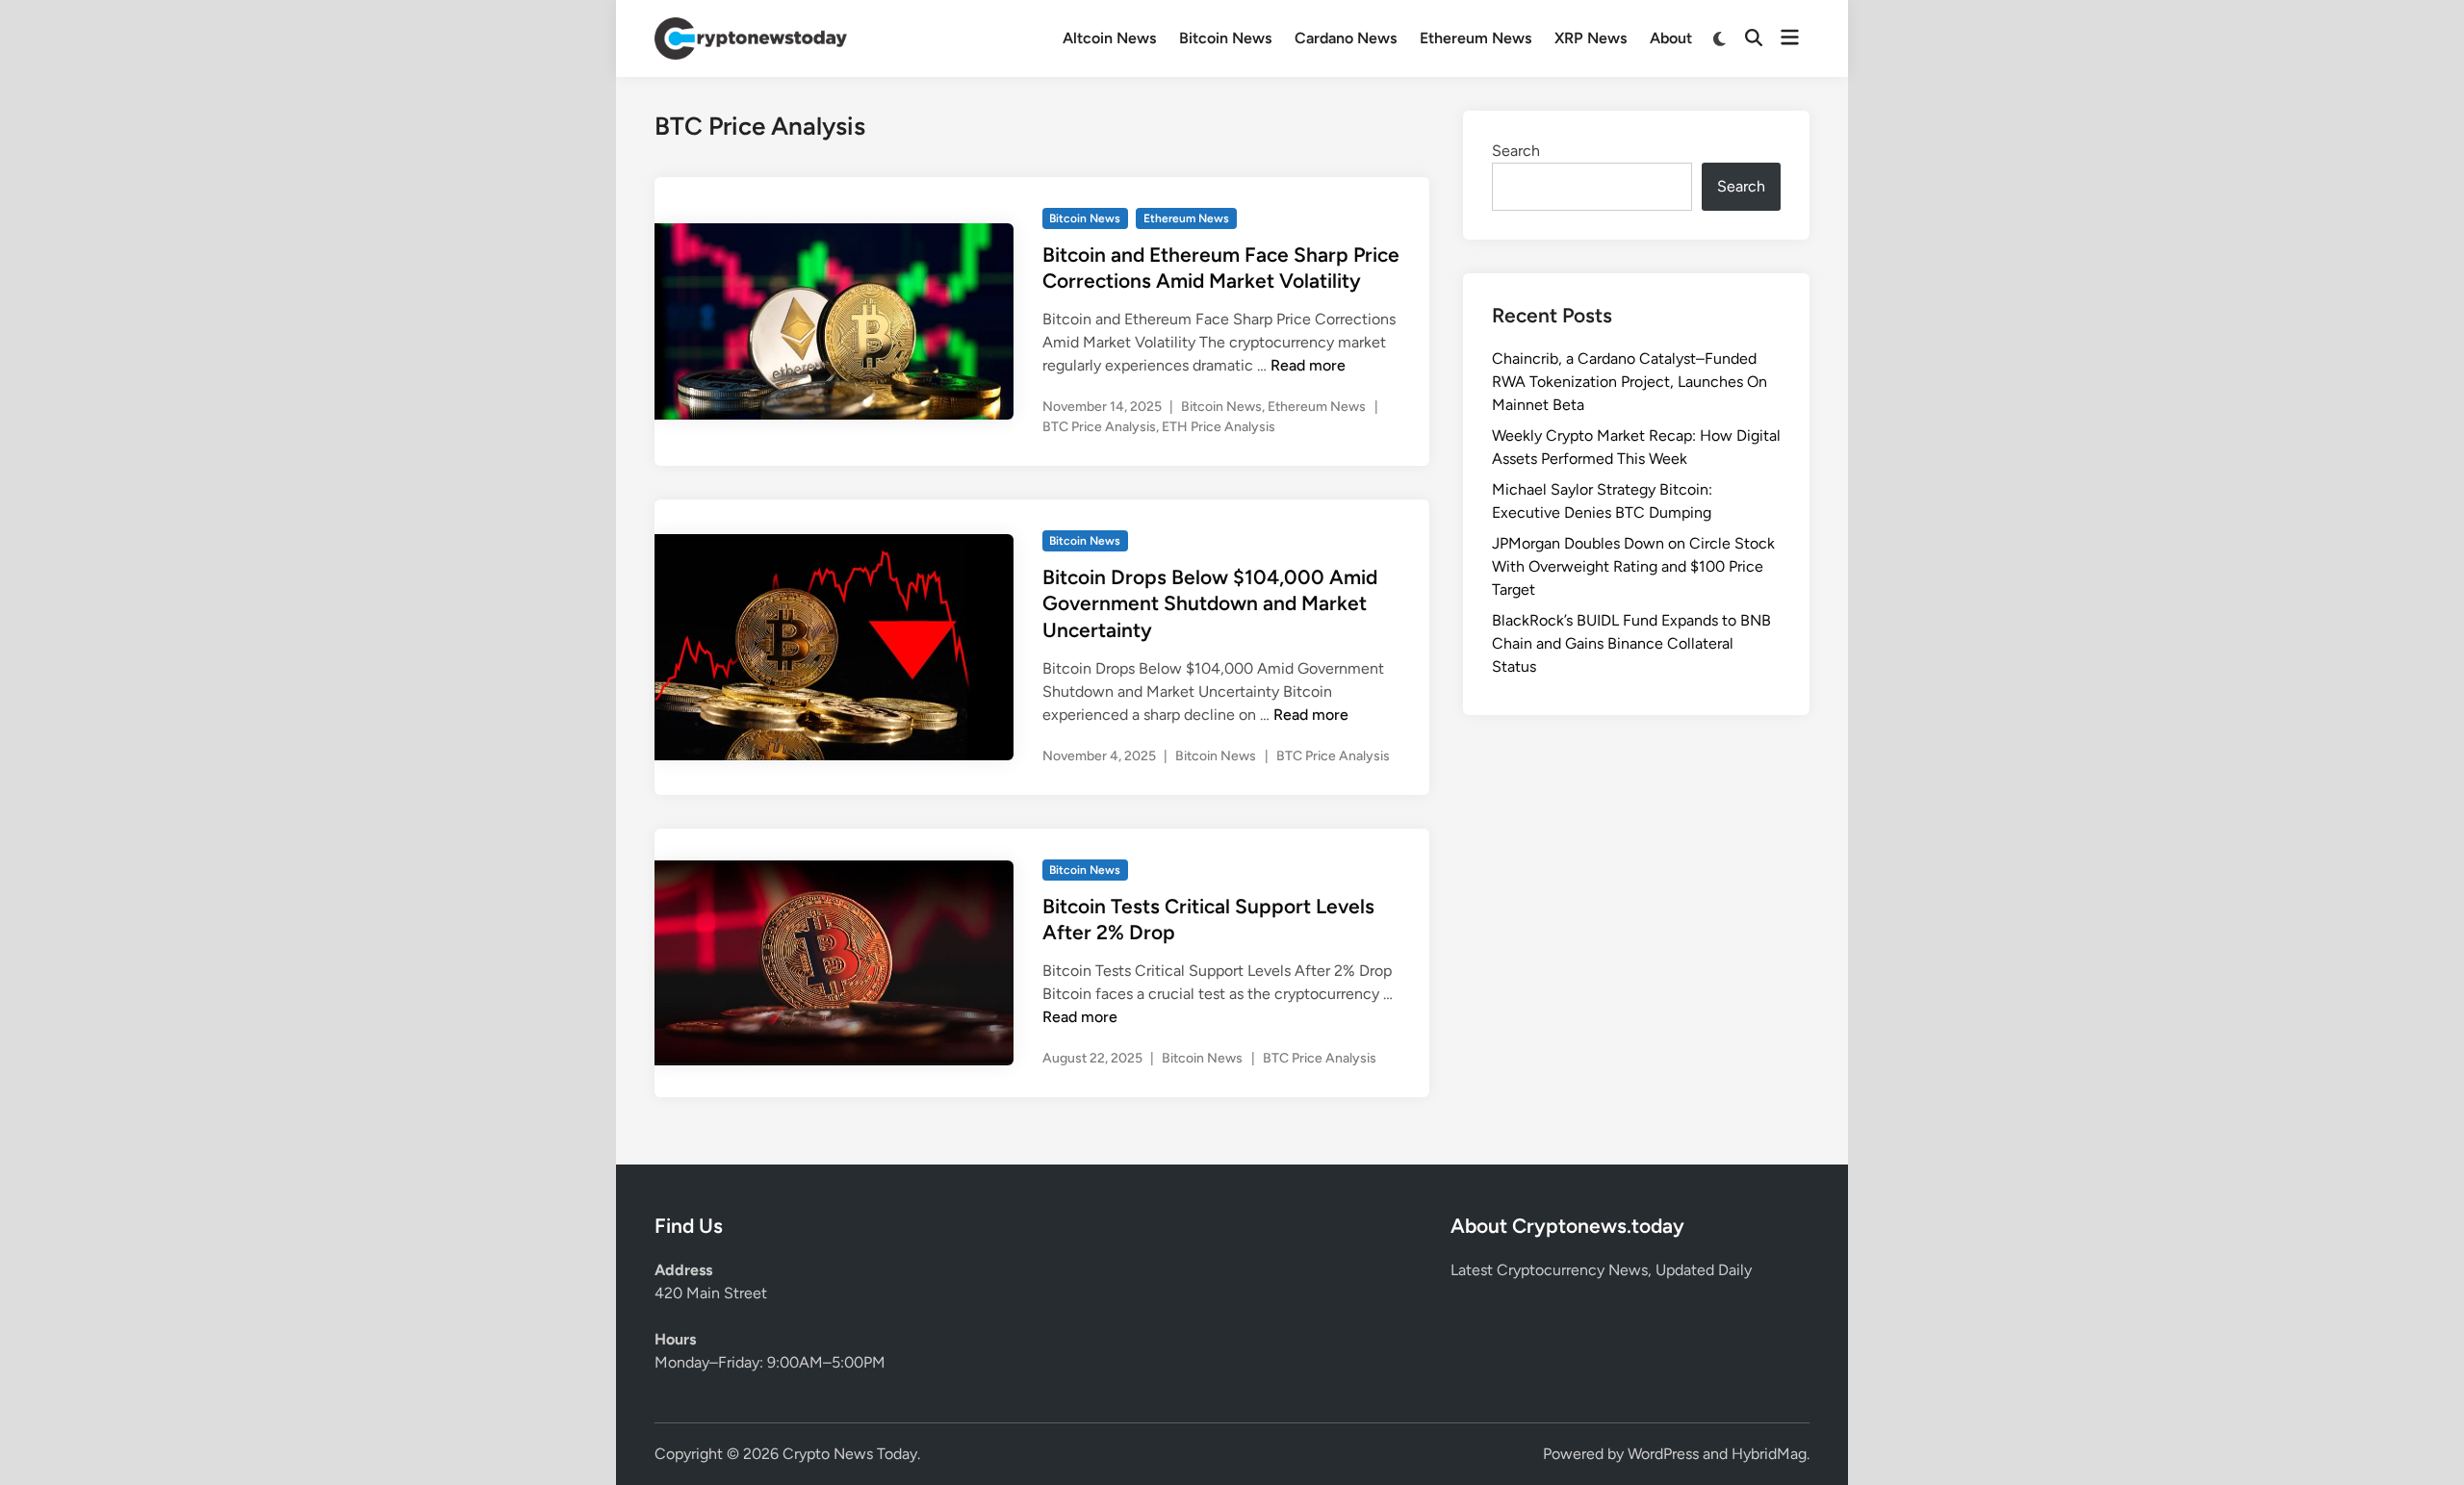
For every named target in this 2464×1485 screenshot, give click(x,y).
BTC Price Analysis (1099, 427)
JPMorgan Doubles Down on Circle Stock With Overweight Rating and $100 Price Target (1633, 566)
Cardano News (1346, 38)
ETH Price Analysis (1219, 427)
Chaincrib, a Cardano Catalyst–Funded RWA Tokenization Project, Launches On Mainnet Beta (1630, 382)
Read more (1308, 365)
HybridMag (1769, 1454)
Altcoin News (1109, 38)
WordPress (1663, 1454)
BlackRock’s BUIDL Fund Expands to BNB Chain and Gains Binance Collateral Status (1631, 643)
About (1671, 38)
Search (1516, 151)
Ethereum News (1476, 38)
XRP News (1591, 38)
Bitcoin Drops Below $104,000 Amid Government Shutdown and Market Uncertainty (1210, 603)
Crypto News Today (850, 1454)
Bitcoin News (1225, 38)
